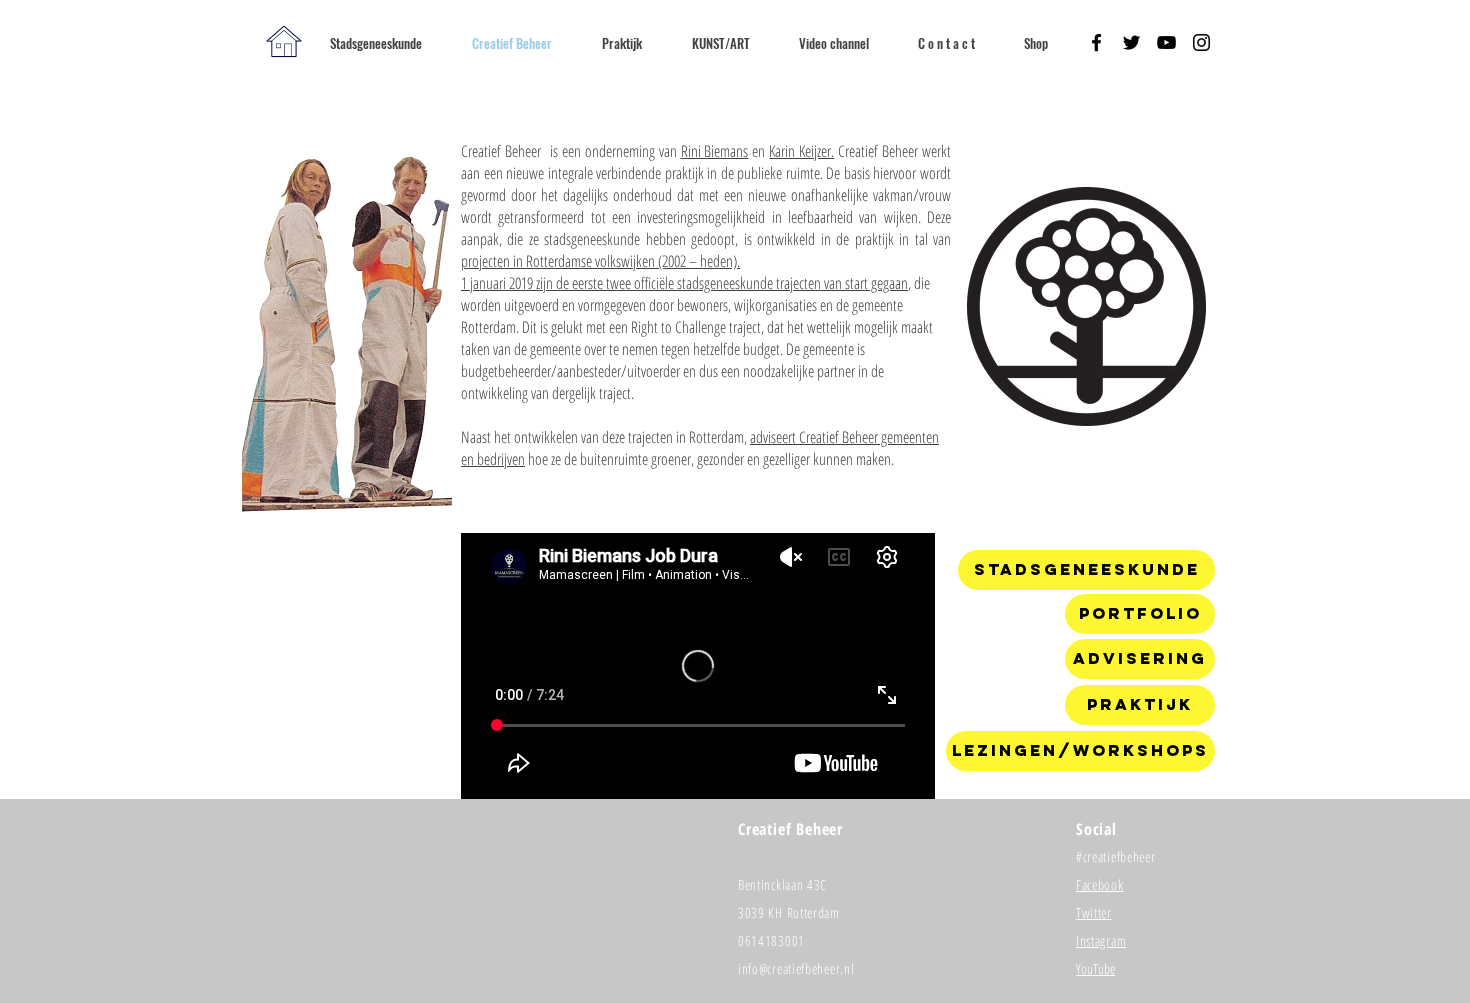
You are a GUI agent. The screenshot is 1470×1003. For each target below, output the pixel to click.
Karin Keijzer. (801, 151)
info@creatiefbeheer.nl (796, 968)
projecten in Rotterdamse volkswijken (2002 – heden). (600, 261)
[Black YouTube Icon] (1166, 42)
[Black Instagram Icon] (1201, 42)
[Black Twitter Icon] (1131, 42)
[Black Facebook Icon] (1096, 42)
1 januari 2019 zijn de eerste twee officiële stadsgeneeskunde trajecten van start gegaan (684, 283)
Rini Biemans (715, 151)
